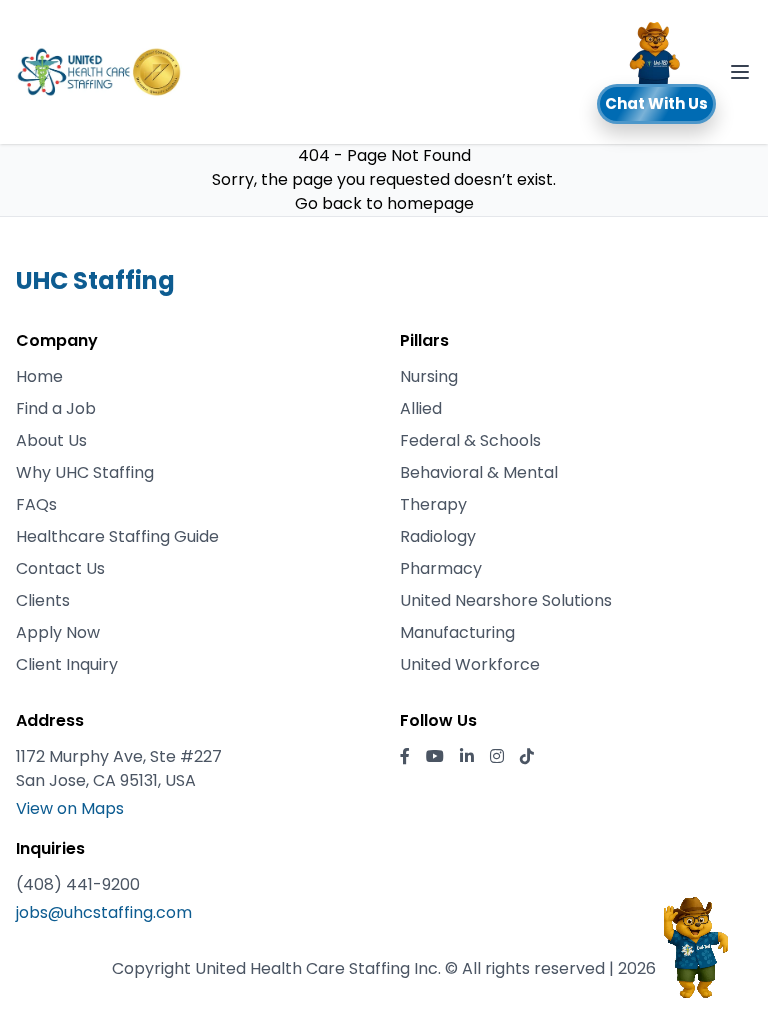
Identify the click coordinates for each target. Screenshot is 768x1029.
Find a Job (56, 408)
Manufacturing (457, 632)
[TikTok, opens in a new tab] (527, 757)
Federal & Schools (470, 440)
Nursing (429, 376)
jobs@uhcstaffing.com (104, 912)
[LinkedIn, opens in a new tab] (467, 757)
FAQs (36, 504)
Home (39, 376)
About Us (51, 440)
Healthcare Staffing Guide (117, 536)
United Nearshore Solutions (506, 600)
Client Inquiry (67, 664)
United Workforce (470, 664)
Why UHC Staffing (85, 472)
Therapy (433, 504)
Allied (421, 408)
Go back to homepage (384, 203)
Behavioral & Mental (479, 472)
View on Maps (70, 808)
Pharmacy (441, 568)
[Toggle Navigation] (740, 72)
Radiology (438, 536)
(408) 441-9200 (78, 884)
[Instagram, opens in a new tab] (497, 757)
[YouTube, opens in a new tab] (435, 757)
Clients (43, 600)
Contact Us (60, 568)
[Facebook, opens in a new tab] (405, 757)
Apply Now (58, 632)
